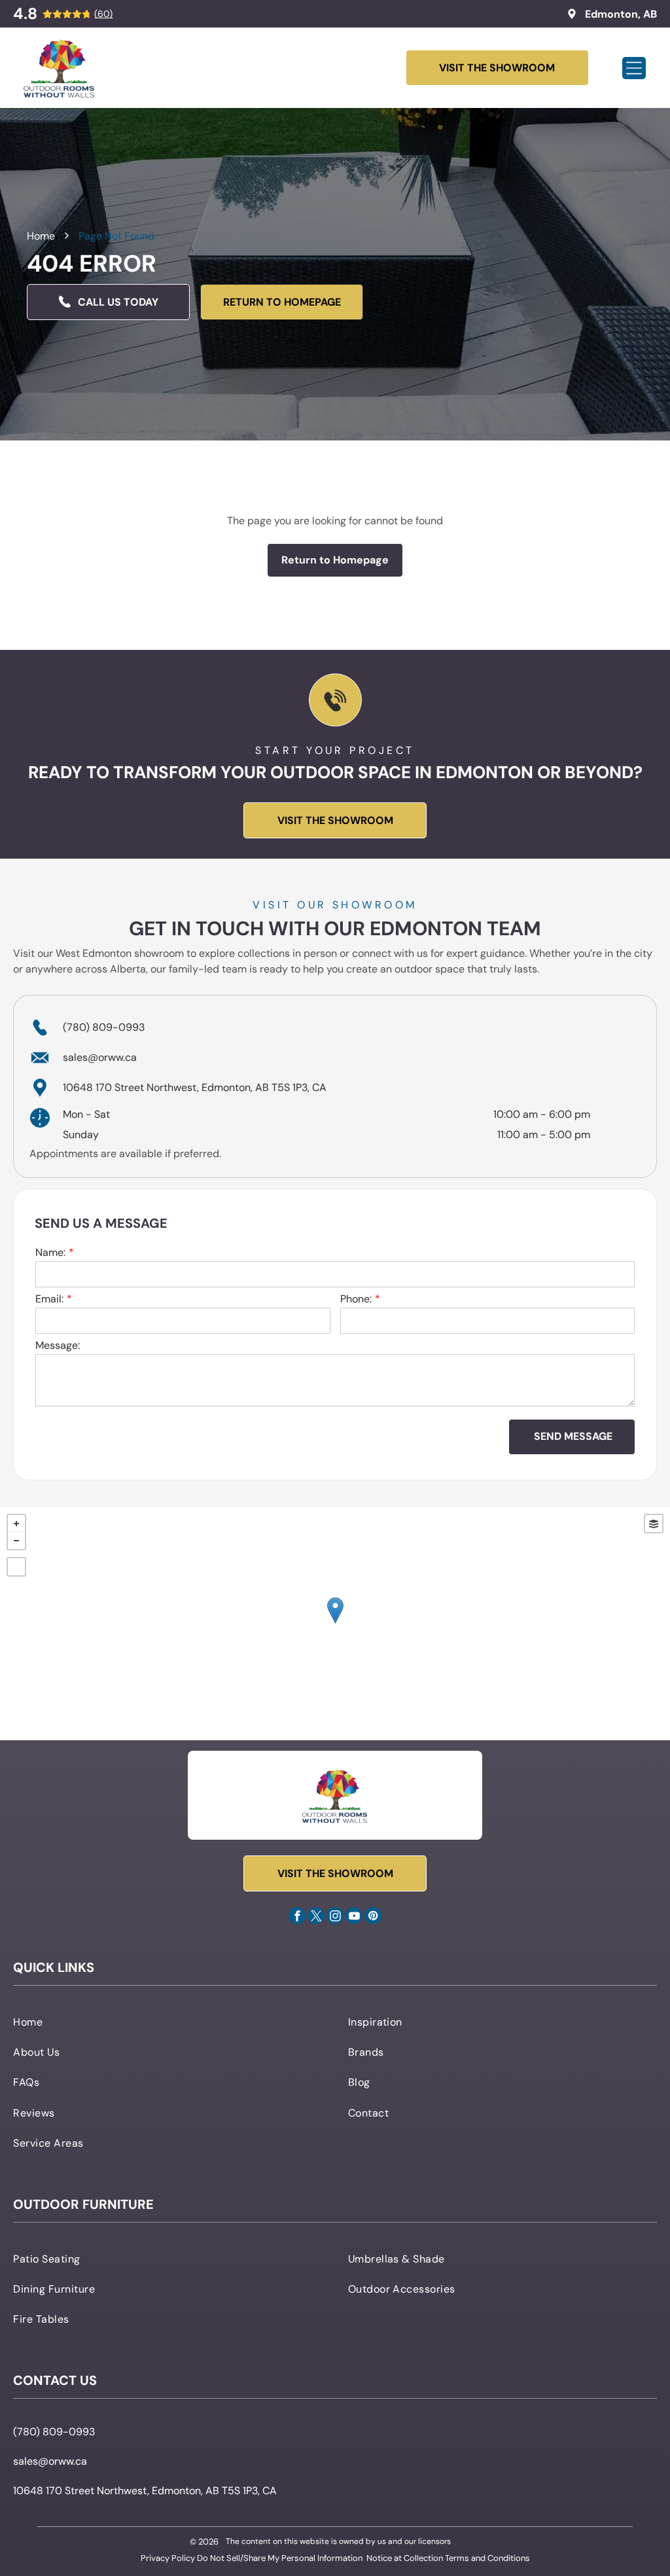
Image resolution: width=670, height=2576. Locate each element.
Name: (50, 1252)
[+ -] (335, 1624)
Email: (49, 1299)
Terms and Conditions (487, 2558)
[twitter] (316, 1917)
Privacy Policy (168, 2558)
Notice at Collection (405, 2558)
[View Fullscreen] (16, 1567)
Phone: (356, 1299)
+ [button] (16, 1524)
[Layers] (654, 1524)
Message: (58, 1345)
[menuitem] (167, 2021)
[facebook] (297, 1917)
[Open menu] (634, 68)
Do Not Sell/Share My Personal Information (280, 2558)
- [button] (16, 1541)
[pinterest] (373, 1917)
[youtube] (354, 1917)
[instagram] (335, 1917)
